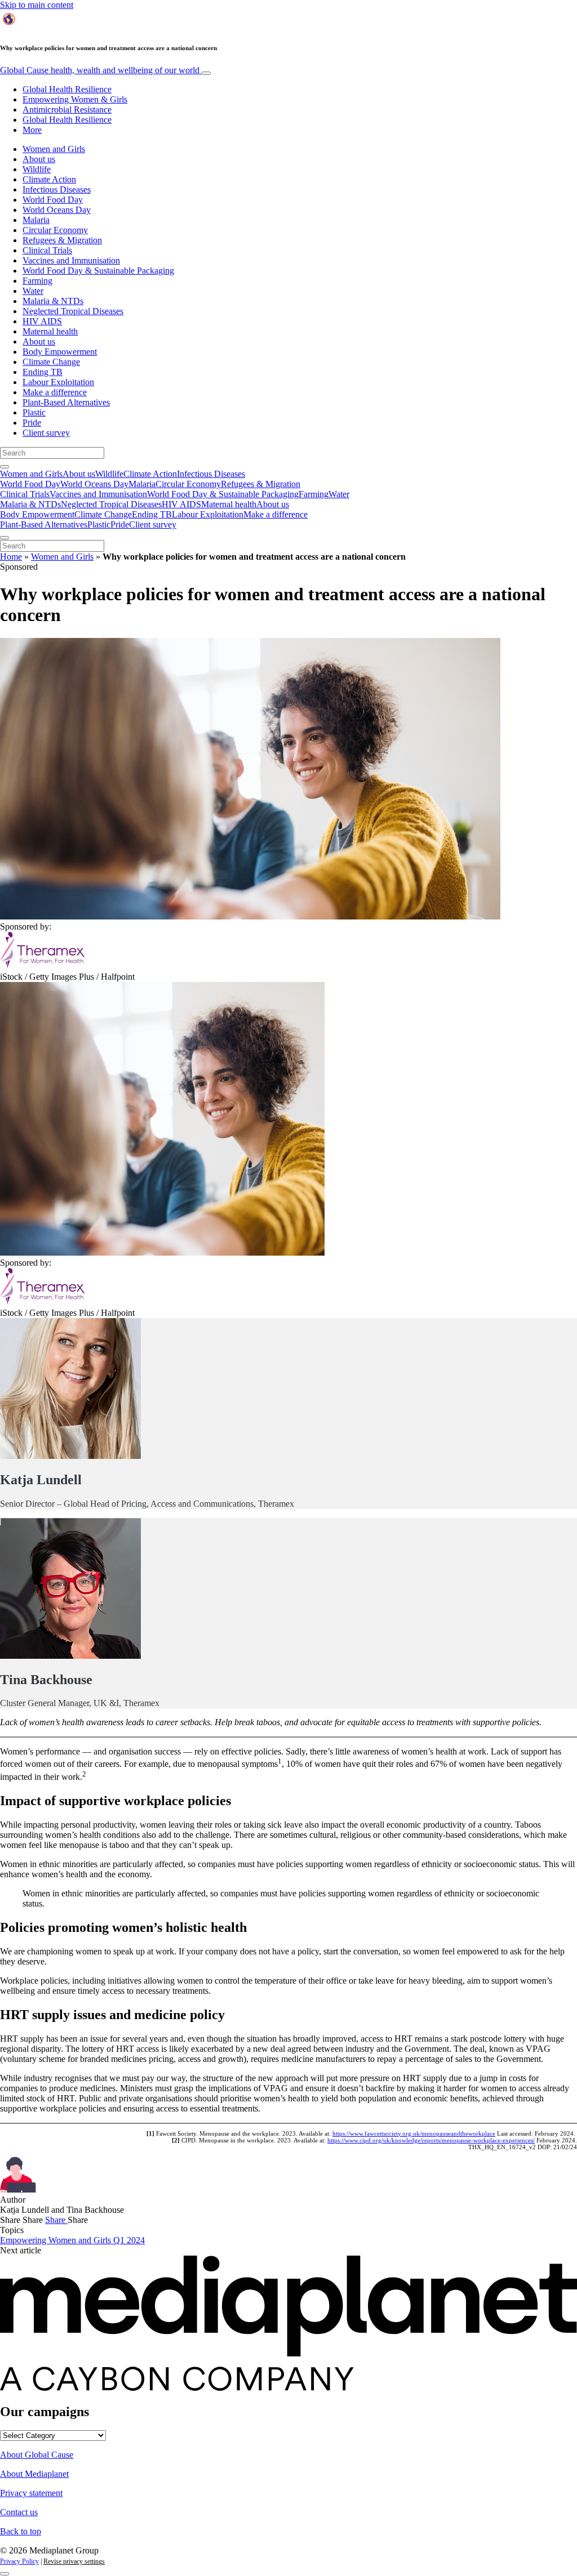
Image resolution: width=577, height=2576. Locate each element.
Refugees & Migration (62, 240)
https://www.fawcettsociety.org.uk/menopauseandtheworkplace (414, 2133)
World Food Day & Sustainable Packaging (98, 271)
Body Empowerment (60, 352)
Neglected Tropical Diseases (73, 311)
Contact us (19, 2512)
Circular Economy (55, 230)
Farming (37, 281)
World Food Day (53, 200)
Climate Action (49, 179)
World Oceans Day (57, 210)
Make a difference (55, 392)
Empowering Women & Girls (75, 99)
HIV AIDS (42, 321)
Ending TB (43, 372)
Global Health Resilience (67, 89)
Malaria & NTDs (53, 301)
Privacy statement (31, 2493)
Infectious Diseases (57, 189)
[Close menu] (5, 538)
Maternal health (50, 331)
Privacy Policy (19, 2561)
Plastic (34, 412)
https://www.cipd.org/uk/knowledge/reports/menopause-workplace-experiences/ (431, 2140)
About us (39, 159)
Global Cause (100, 70)
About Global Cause (37, 2455)
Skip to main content (37, 5)
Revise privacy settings (74, 2561)
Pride (32, 423)
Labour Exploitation (58, 382)
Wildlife (37, 169)
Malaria (36, 220)
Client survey (46, 433)
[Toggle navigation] (206, 73)
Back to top (21, 2531)
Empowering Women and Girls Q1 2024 (72, 2240)
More (32, 130)
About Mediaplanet (34, 2474)
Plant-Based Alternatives (66, 402)
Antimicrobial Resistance (67, 110)
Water (33, 291)
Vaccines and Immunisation (71, 260)
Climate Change (51, 362)
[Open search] (5, 467)
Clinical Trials (47, 250)
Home (11, 557)
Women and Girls (54, 149)
